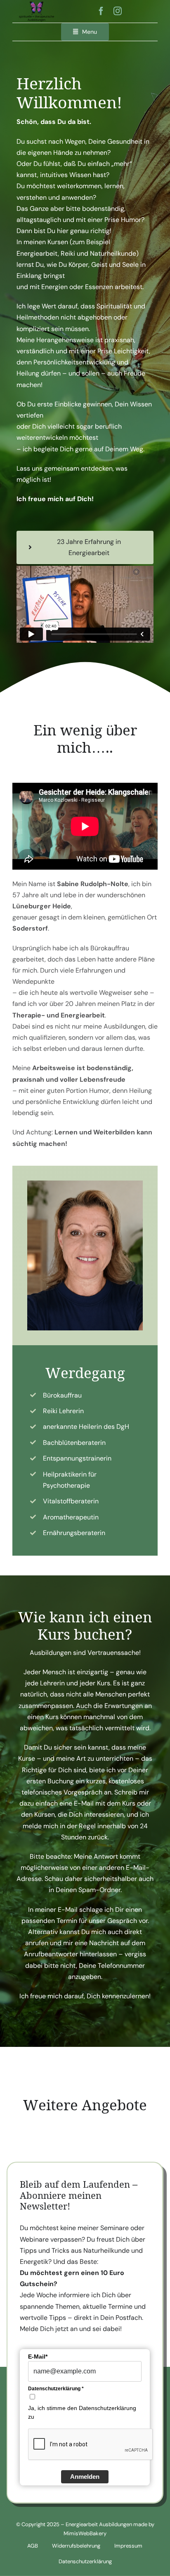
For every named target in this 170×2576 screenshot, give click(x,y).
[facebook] (101, 11)
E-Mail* (38, 2357)
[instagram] (118, 11)
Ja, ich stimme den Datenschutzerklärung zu (82, 2412)
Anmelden (85, 2477)
